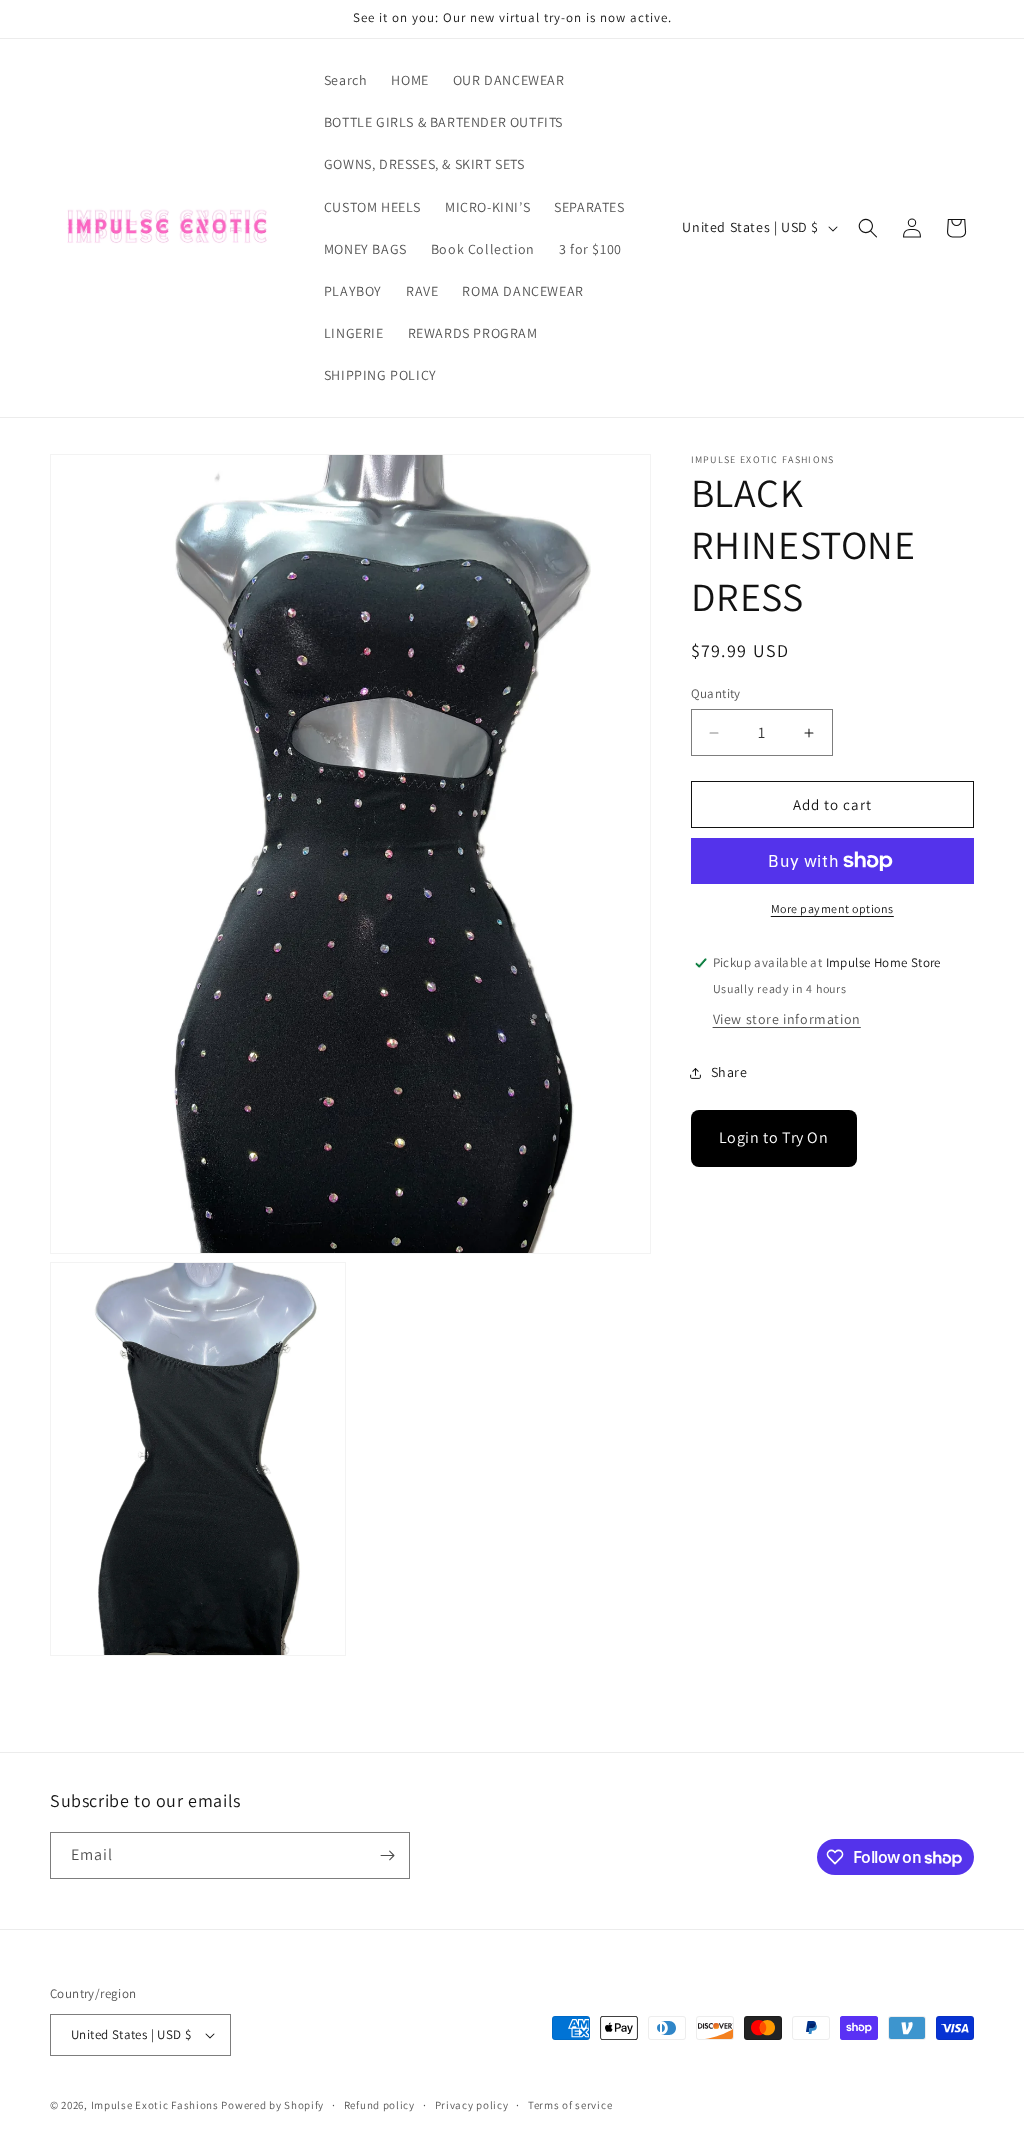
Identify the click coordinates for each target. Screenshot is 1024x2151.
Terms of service (570, 2105)
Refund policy (379, 2105)
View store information (787, 1019)
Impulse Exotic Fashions (155, 2105)
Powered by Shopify (272, 2105)
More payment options (832, 908)
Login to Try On (774, 1137)
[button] (868, 228)
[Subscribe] (387, 1855)
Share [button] (729, 1072)
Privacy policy (472, 2105)
